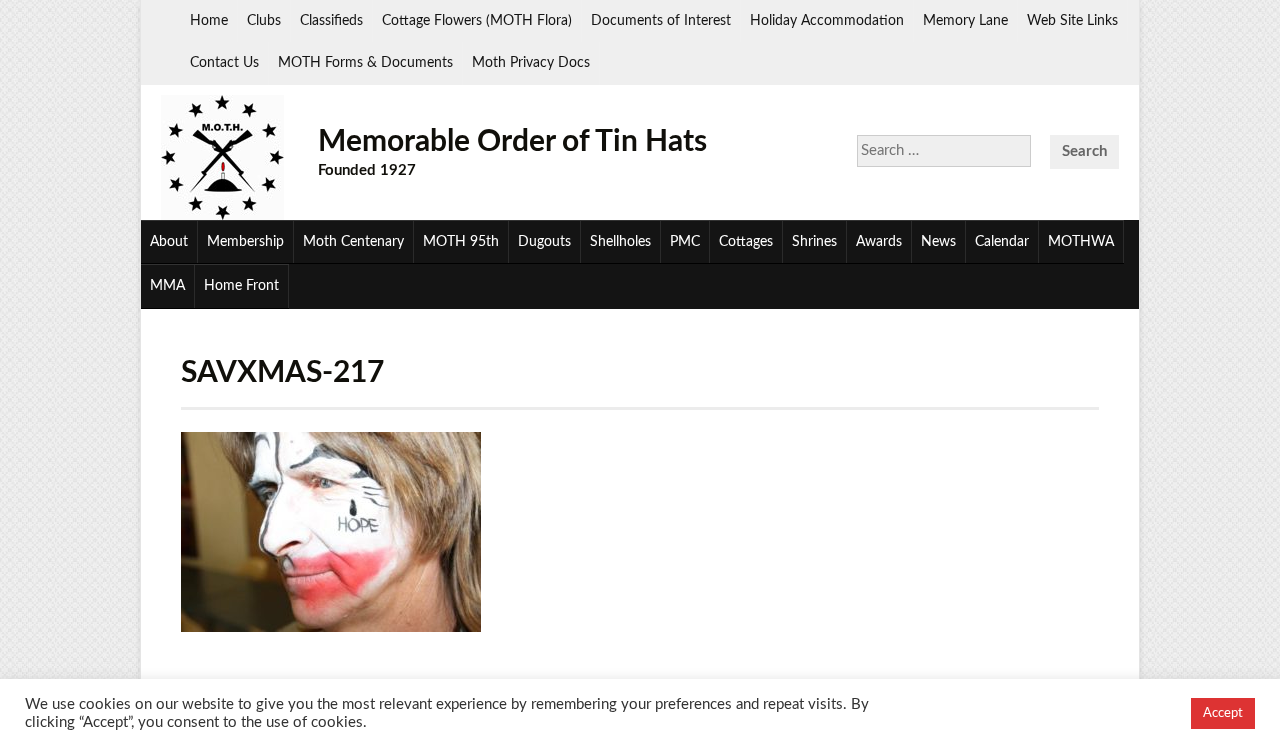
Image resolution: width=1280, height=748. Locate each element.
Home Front (241, 286)
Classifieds (331, 21)
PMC (685, 242)
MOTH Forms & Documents (365, 63)
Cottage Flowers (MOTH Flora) (477, 21)
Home (209, 21)
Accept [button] (1223, 713)
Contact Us (224, 63)
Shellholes (620, 242)
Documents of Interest (661, 21)
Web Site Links (1072, 21)
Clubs (264, 21)
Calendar (1002, 242)
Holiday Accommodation (827, 21)
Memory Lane (965, 21)
